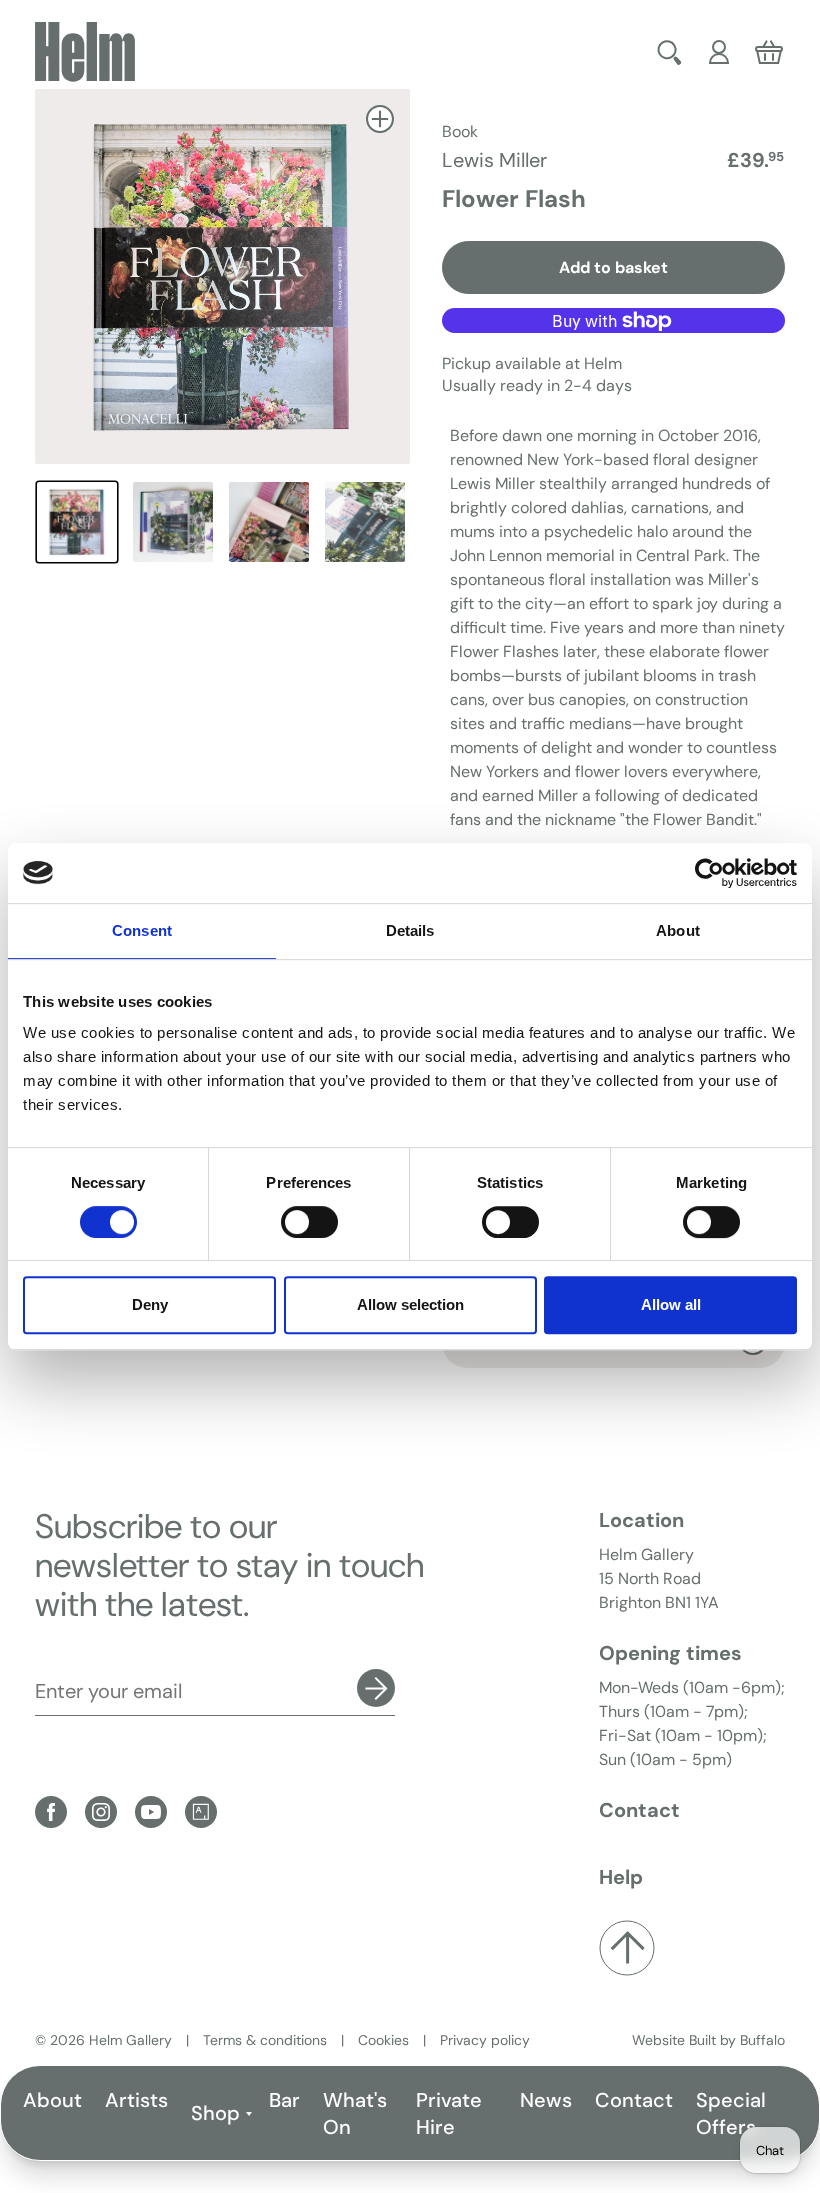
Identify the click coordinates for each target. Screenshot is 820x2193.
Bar (284, 2100)
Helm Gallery (130, 2040)
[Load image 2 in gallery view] (173, 522)
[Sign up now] (376, 1688)
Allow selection (410, 1304)
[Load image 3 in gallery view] (269, 522)
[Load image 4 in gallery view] (365, 522)
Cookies (383, 2040)
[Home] (85, 52)
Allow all (671, 1304)
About (52, 2100)
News (546, 2100)
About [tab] (678, 930)
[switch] (309, 1222)
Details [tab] (410, 930)
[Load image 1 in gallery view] (77, 522)
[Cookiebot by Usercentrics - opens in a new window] (709, 873)
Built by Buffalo (737, 2040)
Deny (150, 1304)
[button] (670, 52)
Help (621, 1877)
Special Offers (731, 2113)
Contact (634, 2100)
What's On (355, 2113)
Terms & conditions (265, 2040)
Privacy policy (485, 2040)
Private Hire (449, 2113)
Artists (136, 2100)
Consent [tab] (142, 930)
